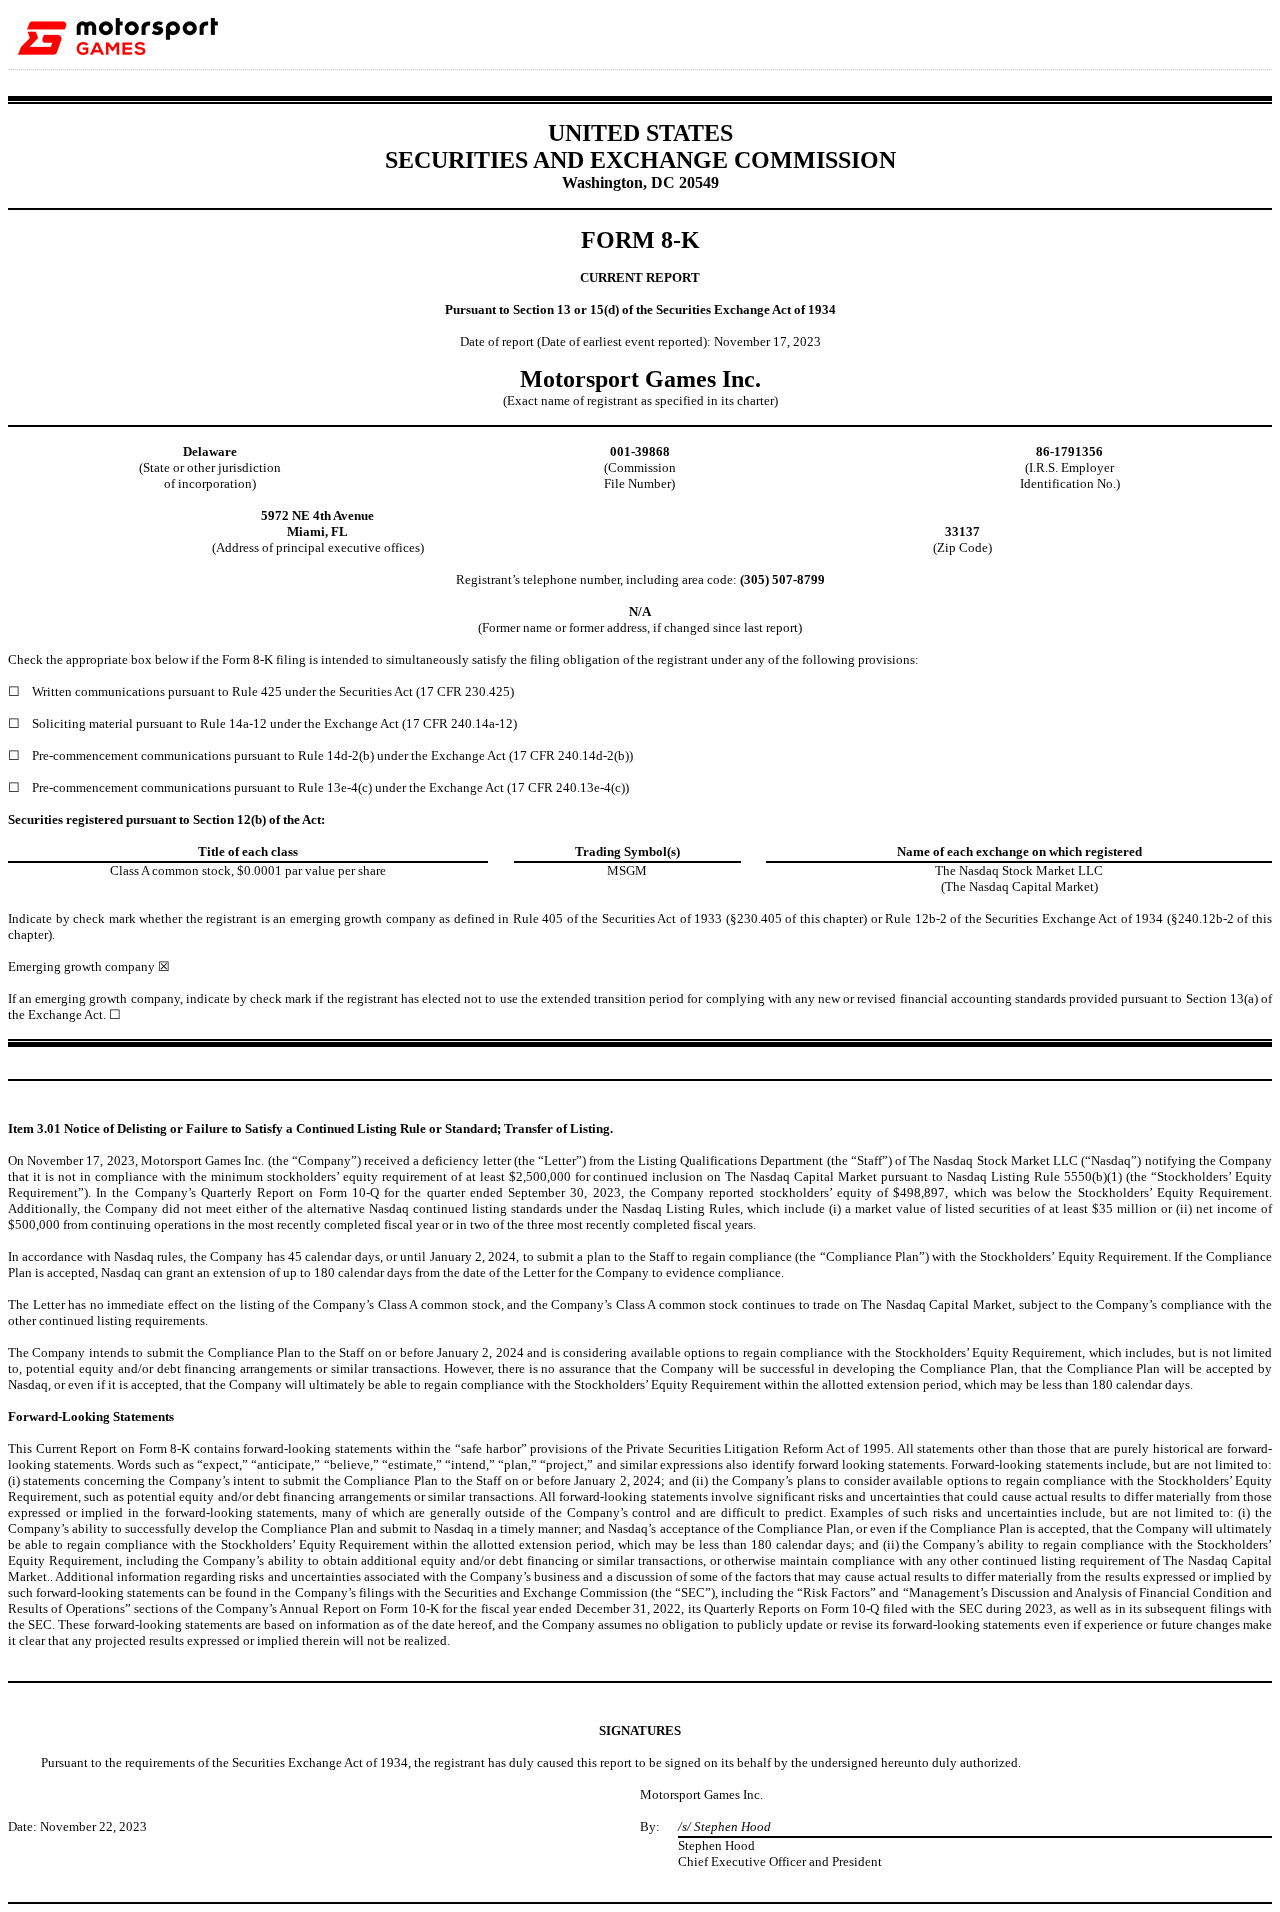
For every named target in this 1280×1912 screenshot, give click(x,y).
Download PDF (1189, 34)
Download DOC (1163, 34)
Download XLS (1215, 34)
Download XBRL (1241, 34)
